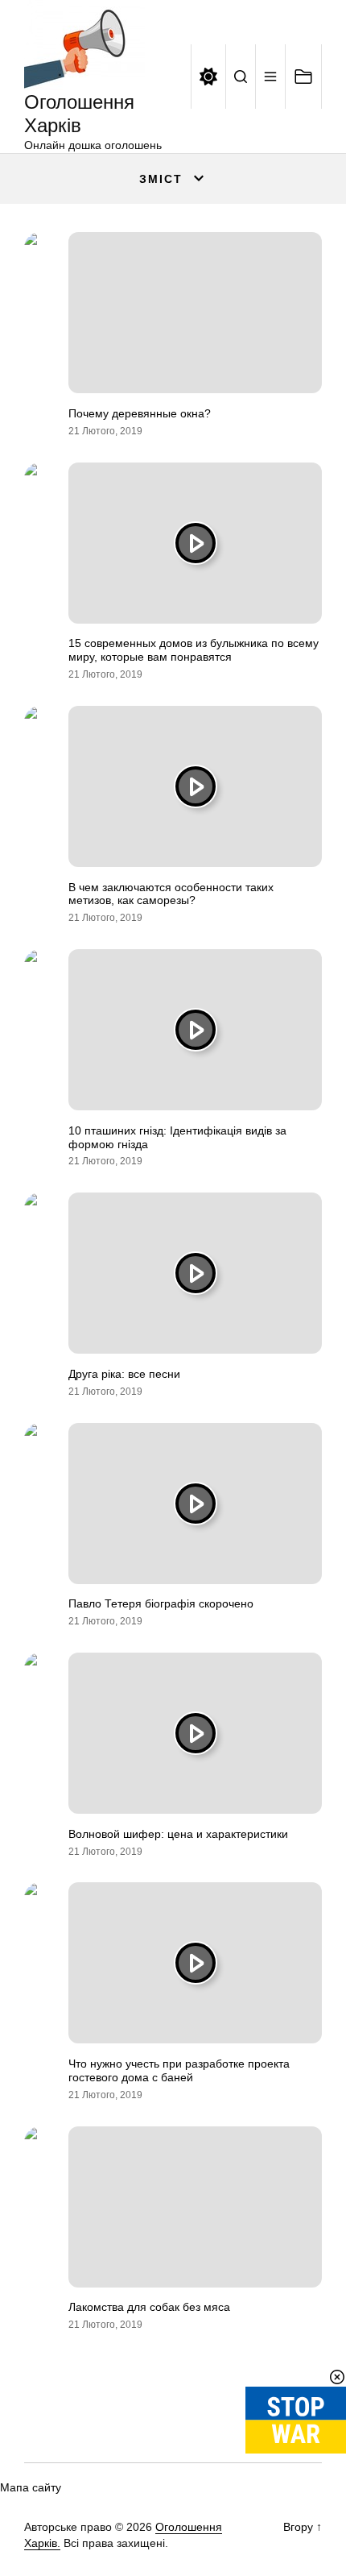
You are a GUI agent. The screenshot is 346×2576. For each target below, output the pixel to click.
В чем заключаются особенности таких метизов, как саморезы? (171, 894)
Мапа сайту (31, 2487)
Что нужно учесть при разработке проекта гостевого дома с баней (179, 2070)
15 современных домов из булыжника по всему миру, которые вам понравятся (194, 650)
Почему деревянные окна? (140, 413)
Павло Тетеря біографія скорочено (161, 1603)
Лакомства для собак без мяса (149, 2307)
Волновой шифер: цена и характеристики (178, 1834)
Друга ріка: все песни (124, 1374)
